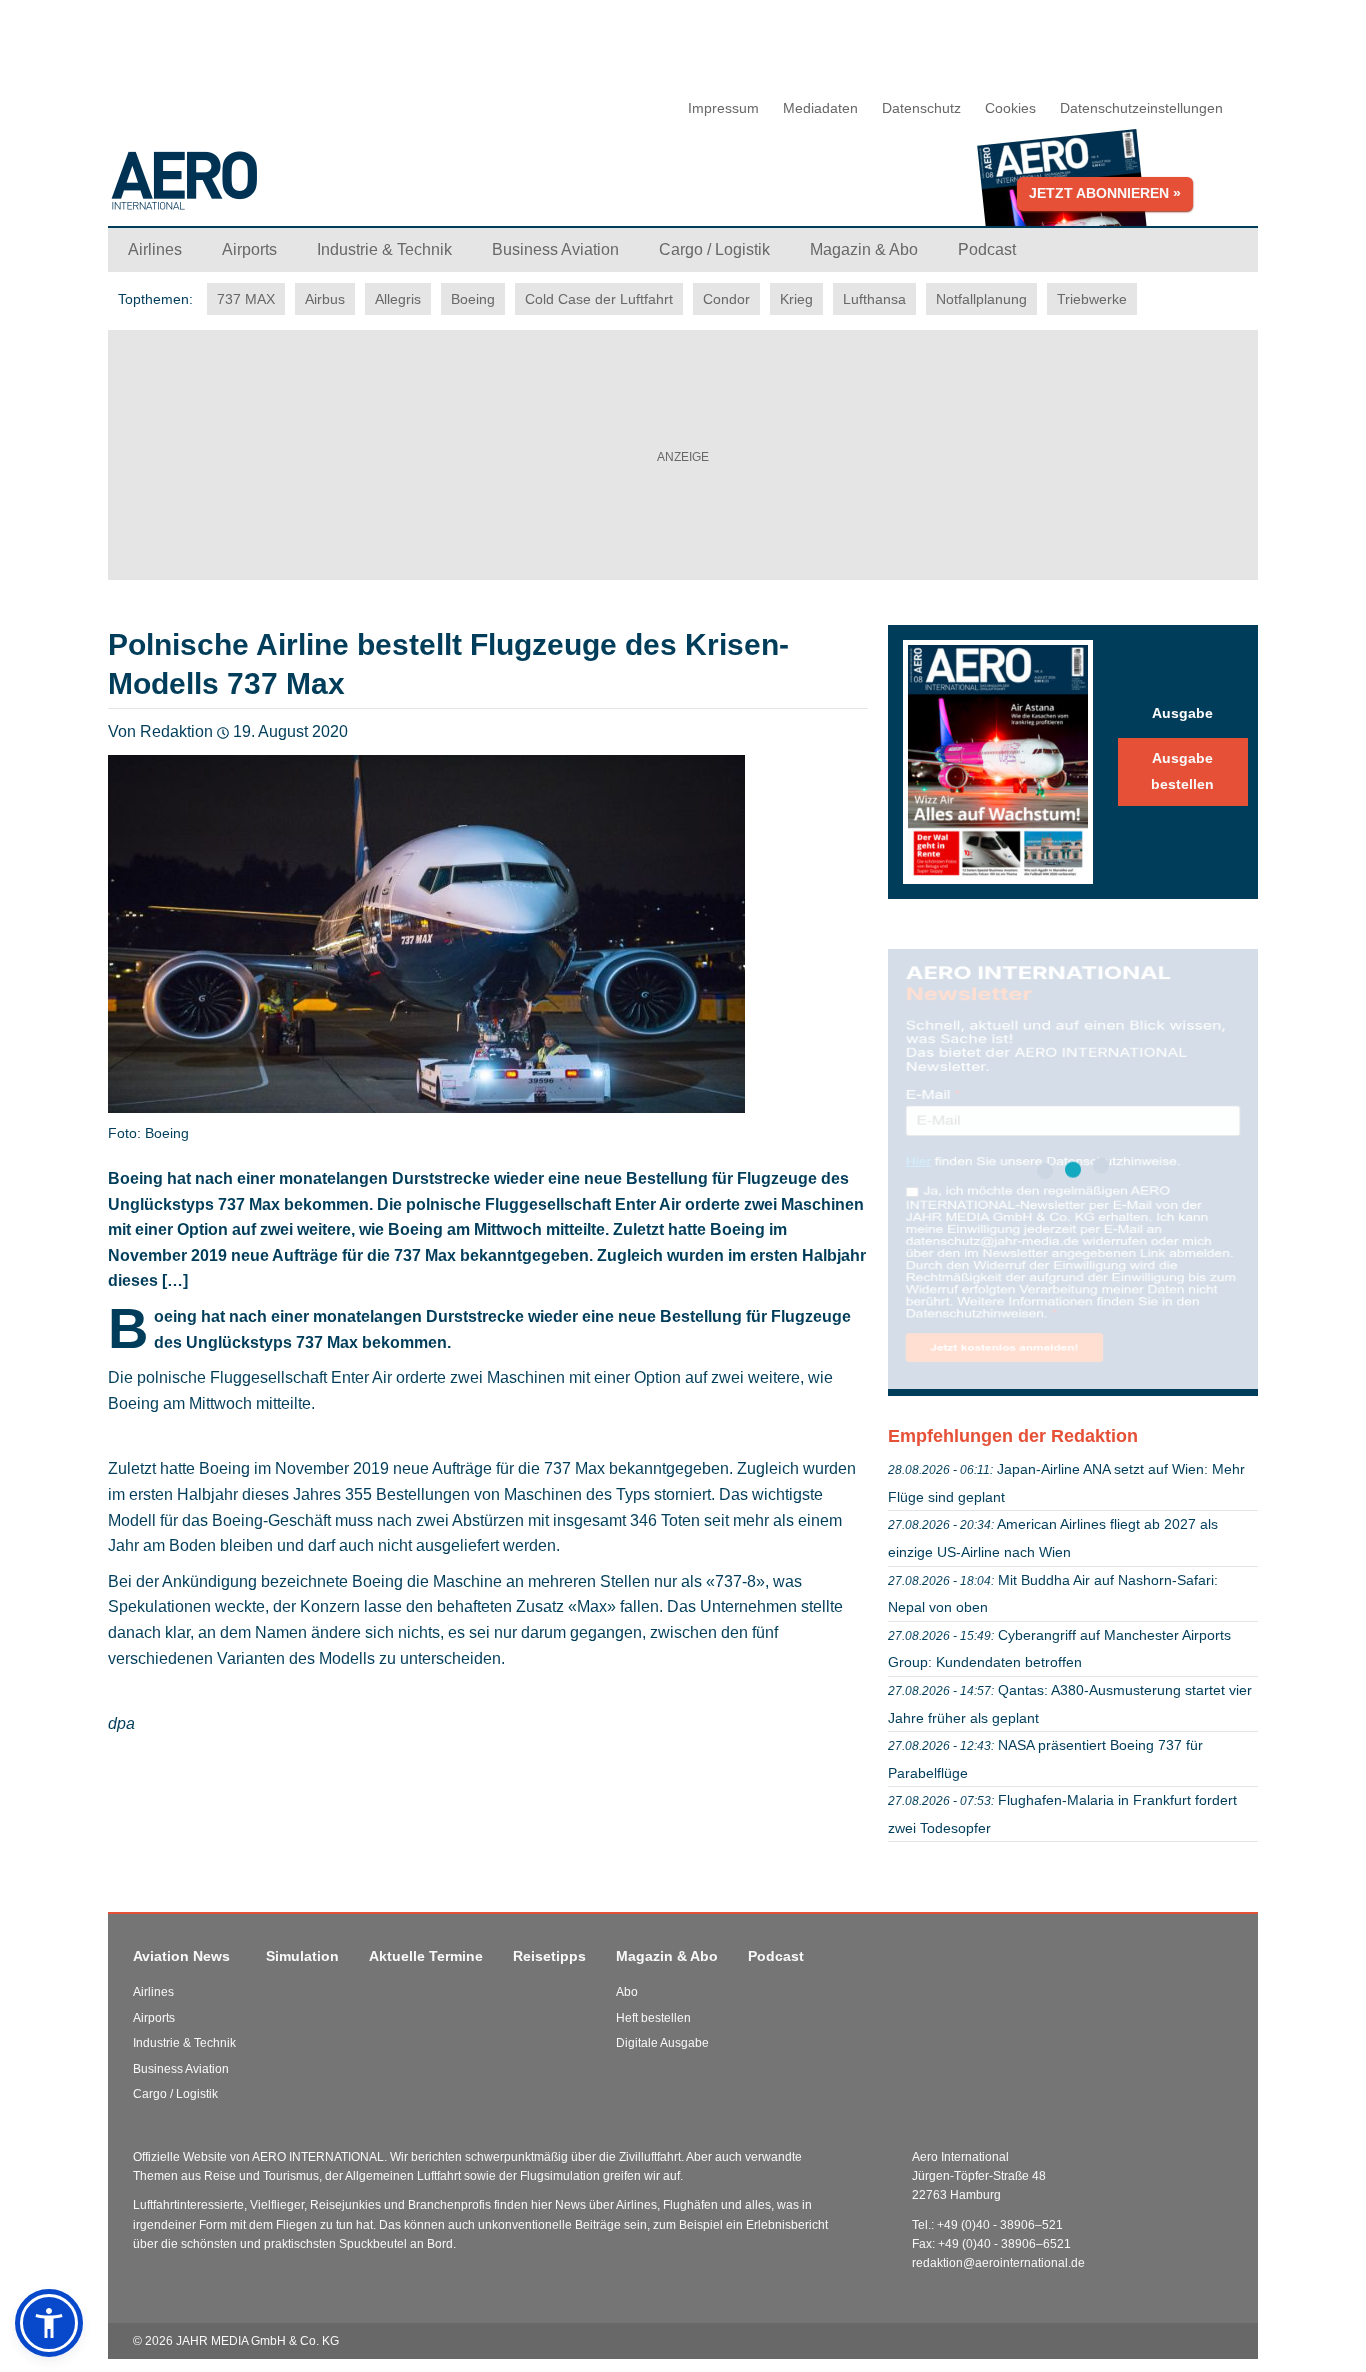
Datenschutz (921, 108)
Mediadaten (820, 108)
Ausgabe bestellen (1182, 771)
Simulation (302, 1956)
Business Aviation (181, 2069)
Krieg (796, 299)
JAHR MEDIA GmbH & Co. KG (257, 2341)
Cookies (1010, 108)
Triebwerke (1092, 299)
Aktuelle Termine (426, 1956)
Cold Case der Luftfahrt (599, 299)
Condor (726, 299)
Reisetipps (549, 1956)
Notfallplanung (981, 299)
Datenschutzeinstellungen (1141, 108)
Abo (627, 1992)
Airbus (325, 299)
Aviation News (181, 1956)
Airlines (153, 1992)
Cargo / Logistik (175, 2094)
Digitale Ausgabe (662, 2043)
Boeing (473, 299)
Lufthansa (874, 299)
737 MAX (246, 299)
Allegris (398, 299)
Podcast (776, 1956)
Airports (154, 2018)
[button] (49, 2323)
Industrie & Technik (184, 2043)
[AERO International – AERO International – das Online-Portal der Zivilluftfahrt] (308, 188)
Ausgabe (1182, 713)
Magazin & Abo (667, 1956)
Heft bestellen (653, 2018)
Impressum (723, 108)
